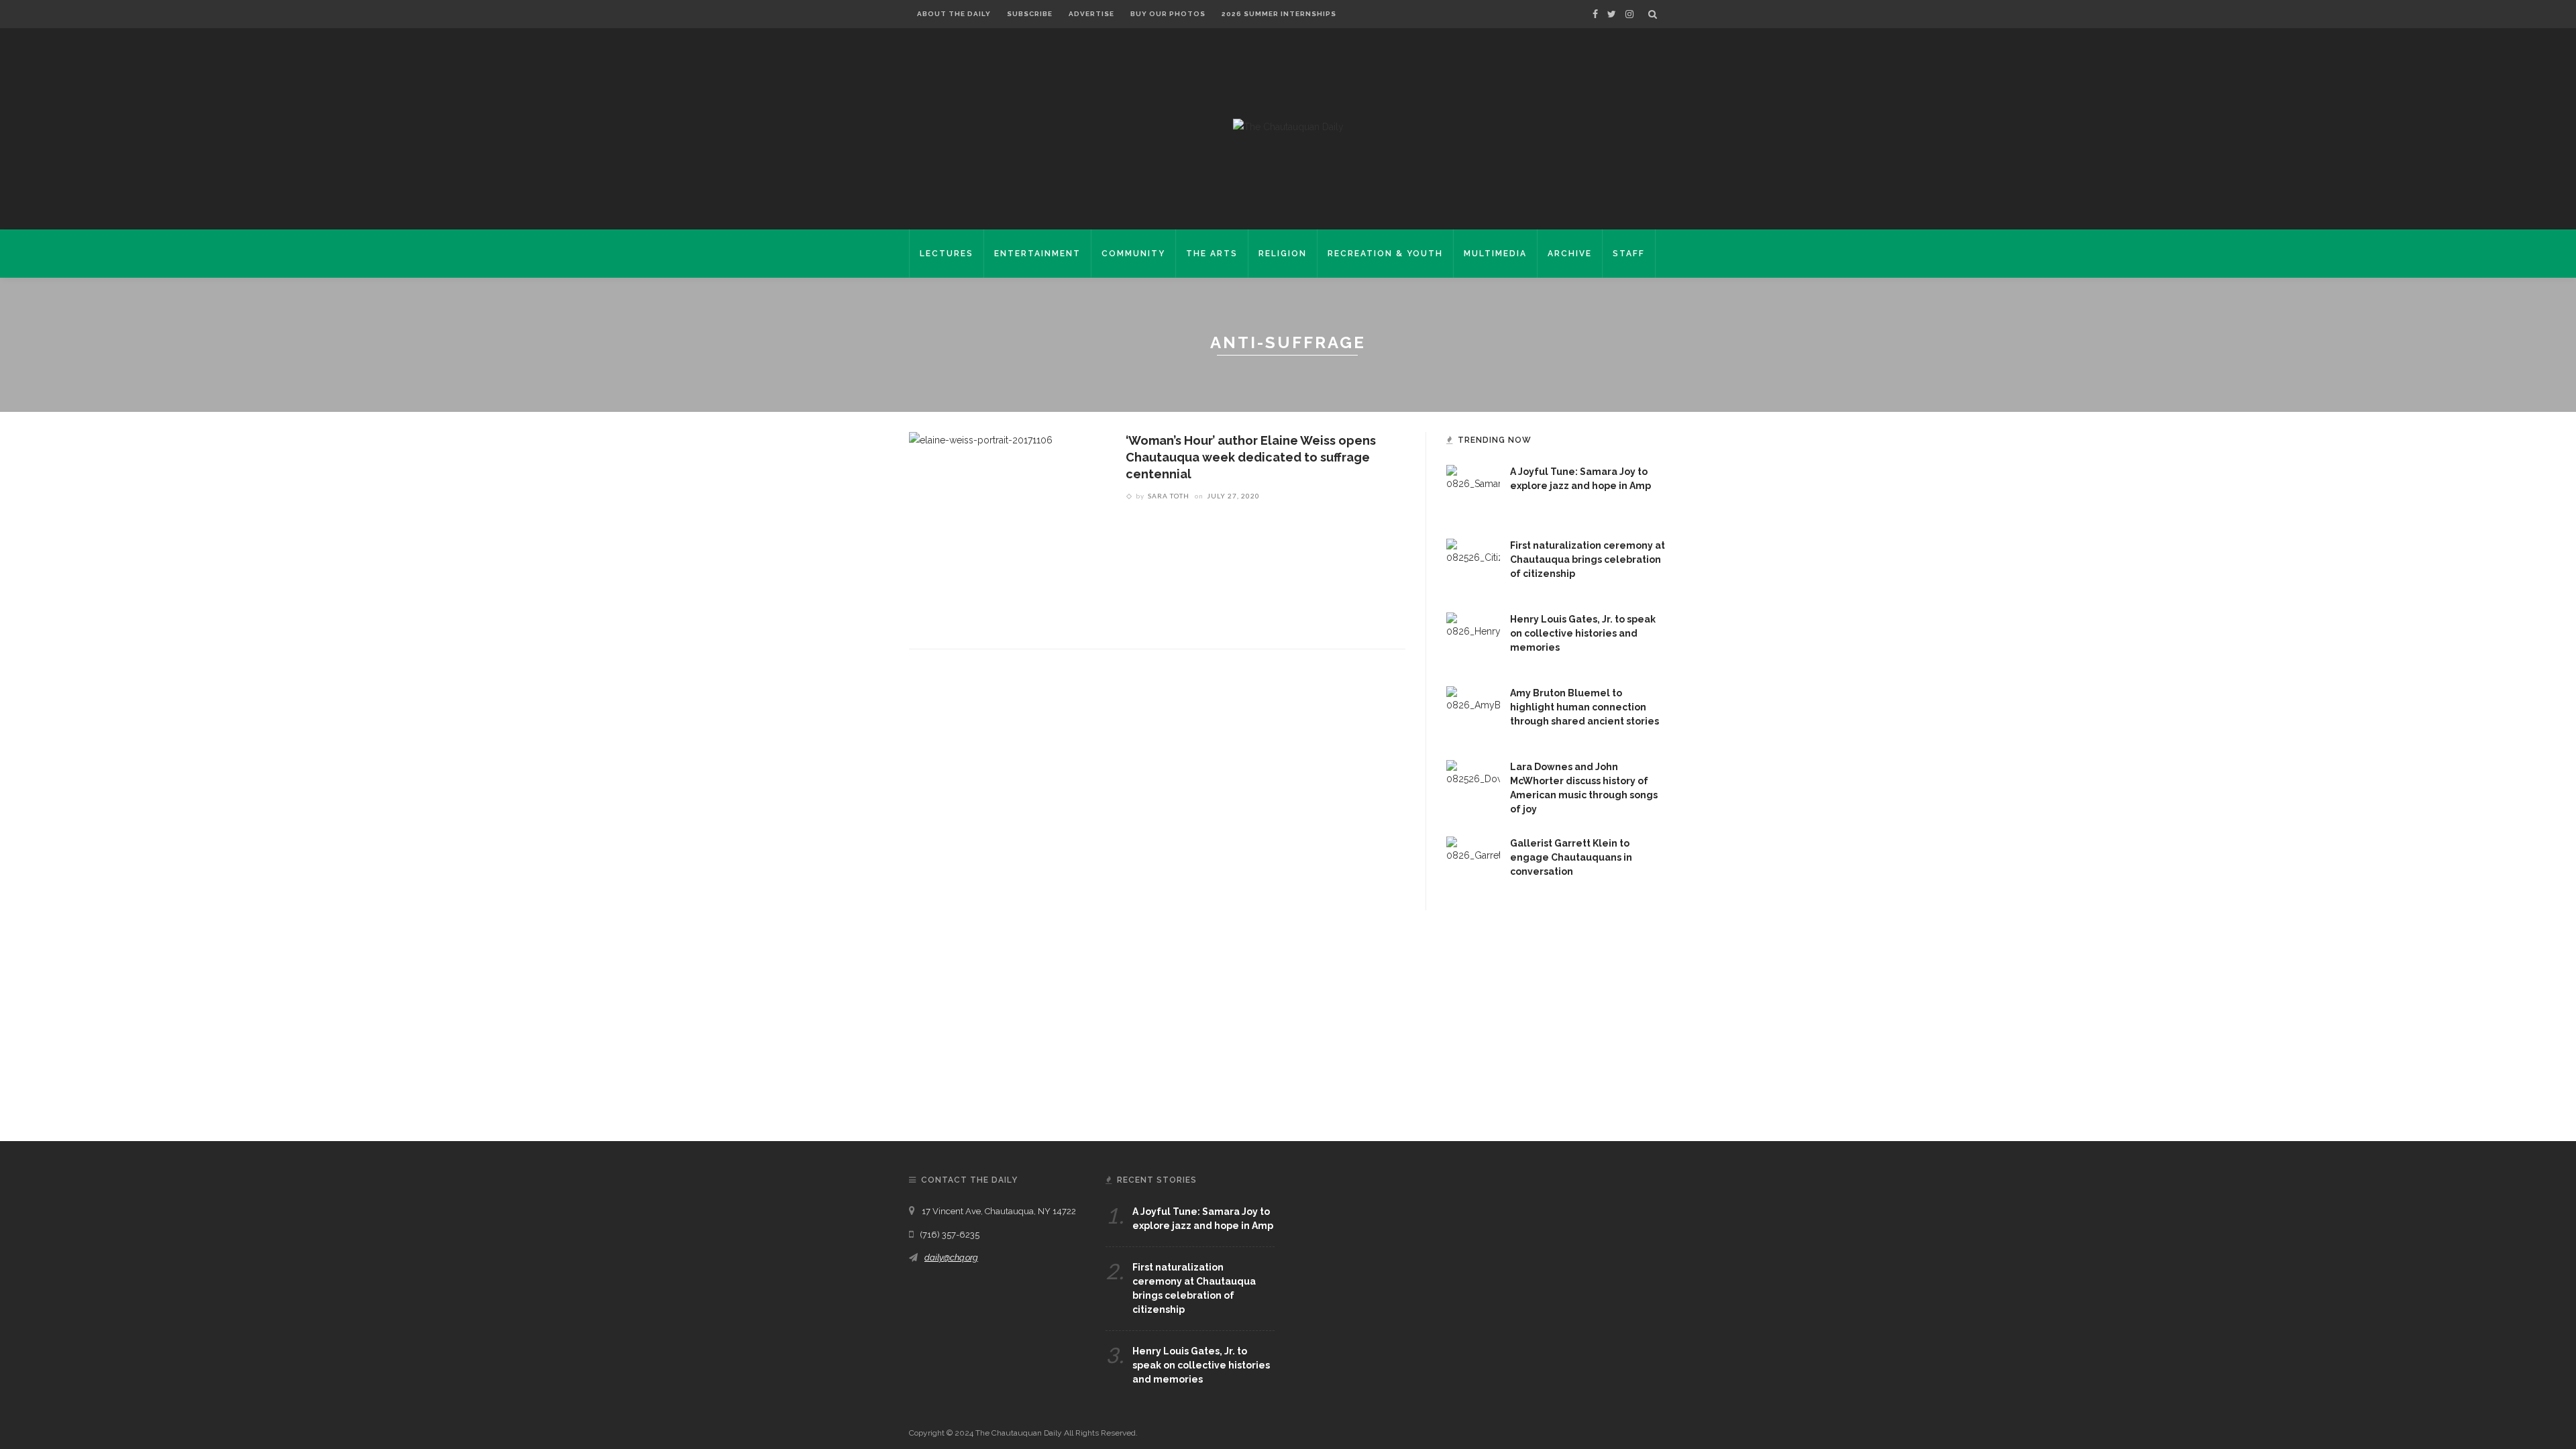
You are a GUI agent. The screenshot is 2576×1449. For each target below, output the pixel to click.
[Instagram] (1629, 14)
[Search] (1653, 14)
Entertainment (1037, 254)
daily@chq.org (951, 1257)
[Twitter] (1612, 14)
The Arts (1212, 254)
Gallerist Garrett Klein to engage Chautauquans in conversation (1571, 857)
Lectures (947, 254)
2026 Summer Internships (1279, 14)
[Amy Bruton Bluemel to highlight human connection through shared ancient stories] (1473, 712)
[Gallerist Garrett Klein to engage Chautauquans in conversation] (1473, 863)
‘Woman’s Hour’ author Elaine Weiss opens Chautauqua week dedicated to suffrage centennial (1251, 457)
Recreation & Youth (1385, 254)
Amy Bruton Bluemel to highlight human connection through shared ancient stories (1585, 707)
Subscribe (1030, 14)
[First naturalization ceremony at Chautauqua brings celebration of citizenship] (1473, 565)
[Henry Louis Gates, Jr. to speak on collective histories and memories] (1473, 639)
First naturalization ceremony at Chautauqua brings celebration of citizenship (1588, 559)
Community (1133, 254)
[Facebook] (1595, 14)
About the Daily (954, 14)
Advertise (1091, 14)
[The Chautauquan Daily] (1288, 126)
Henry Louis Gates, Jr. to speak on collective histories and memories (1583, 633)
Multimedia (1495, 254)
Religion (1283, 254)
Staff (1629, 254)
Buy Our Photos (1168, 14)
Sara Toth (1169, 496)
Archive (1570, 254)
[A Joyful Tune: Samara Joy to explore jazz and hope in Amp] (1473, 491)
